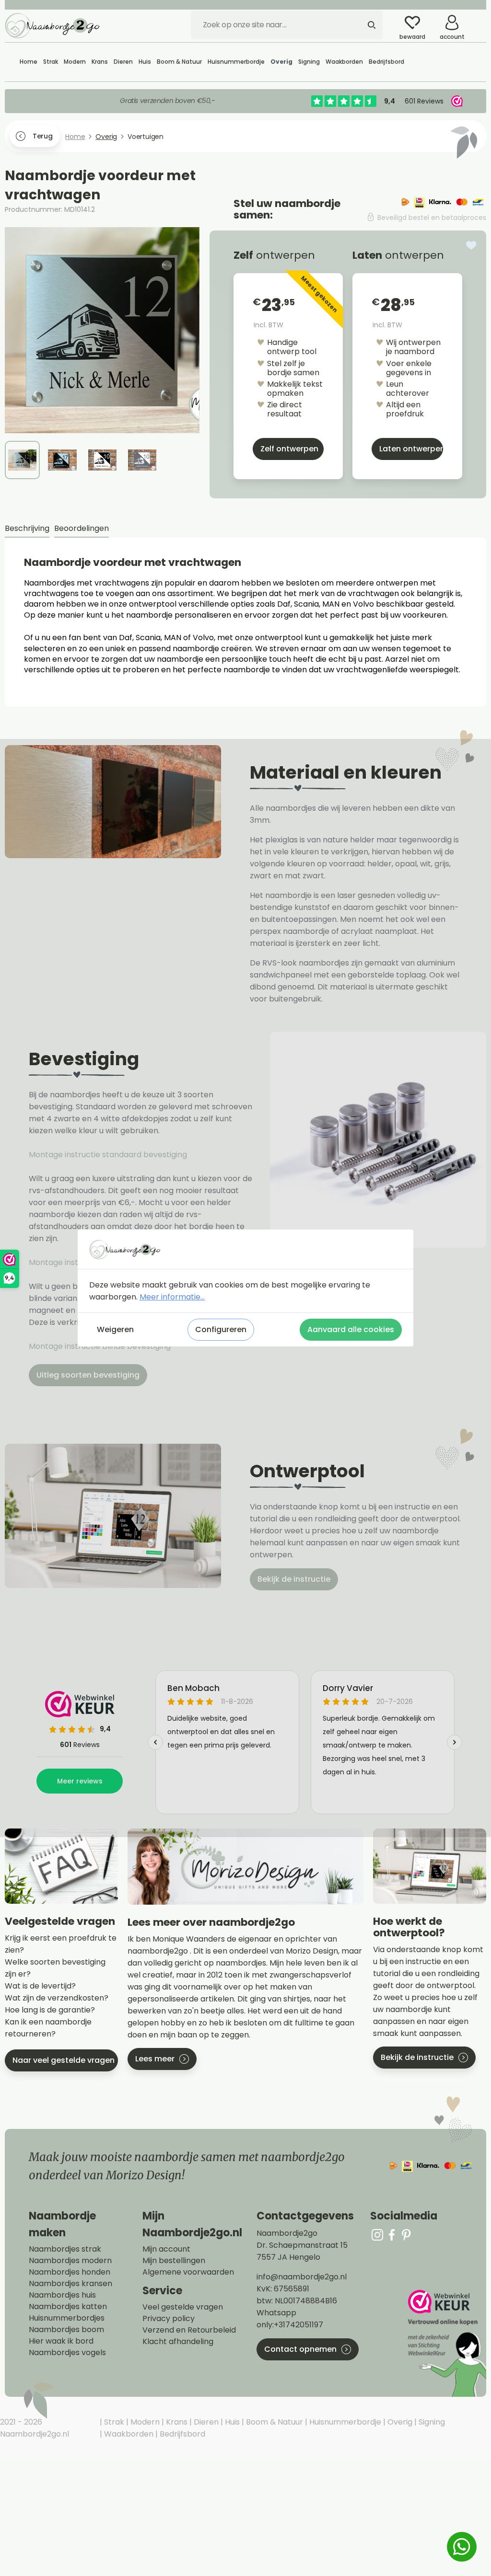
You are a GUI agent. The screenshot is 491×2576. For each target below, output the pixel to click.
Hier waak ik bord (61, 2341)
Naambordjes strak (65, 2249)
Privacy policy (169, 2319)
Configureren (221, 1329)
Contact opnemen (300, 2349)
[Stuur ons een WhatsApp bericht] (462, 2547)
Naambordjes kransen (70, 2284)
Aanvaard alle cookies (351, 1329)
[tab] (27, 529)
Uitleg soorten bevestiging (88, 1375)
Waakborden (128, 2434)
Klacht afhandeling (178, 2342)
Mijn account (166, 2249)
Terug (42, 136)
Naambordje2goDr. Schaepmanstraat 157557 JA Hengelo (302, 2245)
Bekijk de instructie (294, 1579)
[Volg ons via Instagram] (377, 2235)
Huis (231, 2422)
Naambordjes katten (68, 2307)
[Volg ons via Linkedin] (406, 2235)
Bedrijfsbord (181, 2434)
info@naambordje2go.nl (302, 2277)
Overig (399, 2422)
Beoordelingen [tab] (82, 528)
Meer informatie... (172, 1297)
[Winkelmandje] (479, 19)
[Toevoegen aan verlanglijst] (471, 245)
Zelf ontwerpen (289, 449)
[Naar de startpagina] (53, 25)
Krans (176, 2422)
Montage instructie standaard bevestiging (108, 1155)
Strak (113, 2422)
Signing (431, 2422)
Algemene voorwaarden (188, 2272)
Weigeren (115, 1329)
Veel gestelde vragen (183, 2307)
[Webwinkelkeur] (446, 2343)
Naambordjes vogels (67, 2353)
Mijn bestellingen (174, 2261)
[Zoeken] (372, 25)
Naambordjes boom (66, 2330)
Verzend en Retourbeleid (189, 2330)
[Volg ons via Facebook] (392, 2235)
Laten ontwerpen (411, 449)
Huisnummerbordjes (67, 2318)
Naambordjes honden (70, 2272)
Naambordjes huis (62, 2295)
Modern (144, 2422)
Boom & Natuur (274, 2422)
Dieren (205, 2422)
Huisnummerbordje (344, 2422)
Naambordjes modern (70, 2261)
